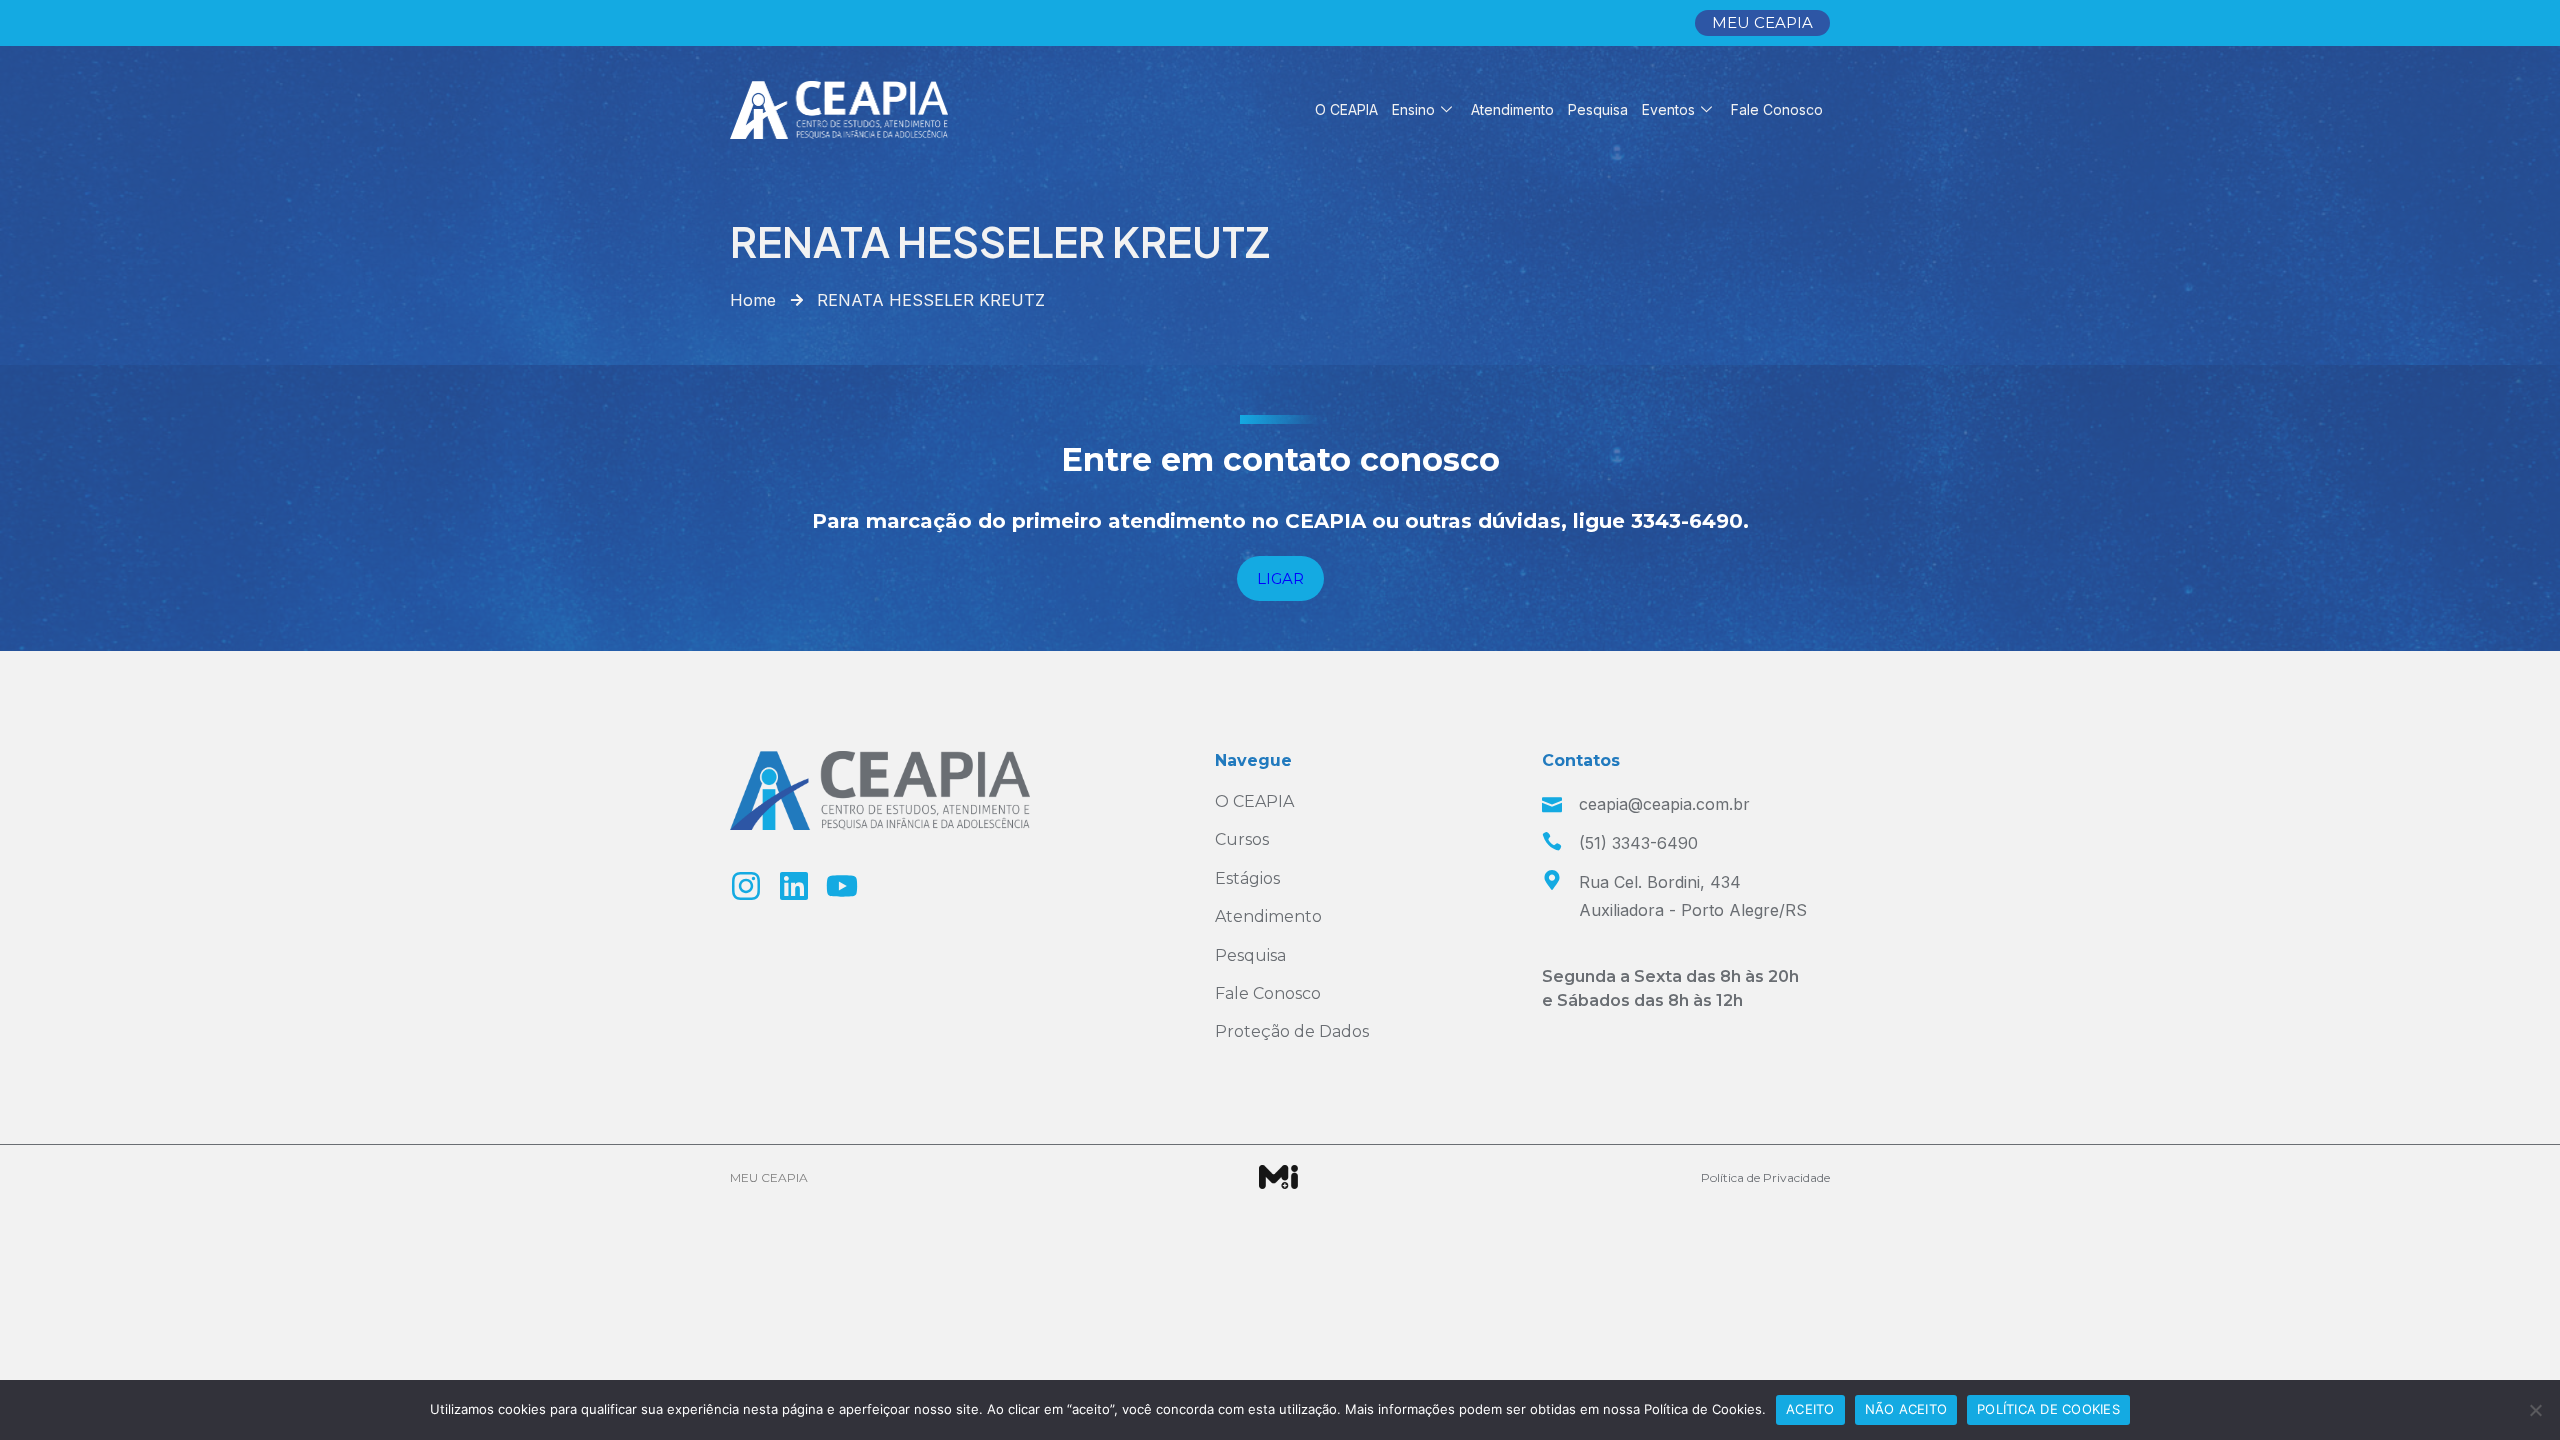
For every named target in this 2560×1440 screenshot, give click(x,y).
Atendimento (1512, 109)
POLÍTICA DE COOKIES (2048, 1409)
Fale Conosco (1777, 109)
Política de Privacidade (1765, 1177)
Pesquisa (1598, 109)
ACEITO (1810, 1409)
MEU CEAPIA (769, 1177)
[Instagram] (746, 886)
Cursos (1242, 839)
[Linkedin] (794, 886)
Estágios (1247, 878)
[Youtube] (842, 886)
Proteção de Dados (1292, 1031)
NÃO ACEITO (1906, 1409)
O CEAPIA (1346, 109)
